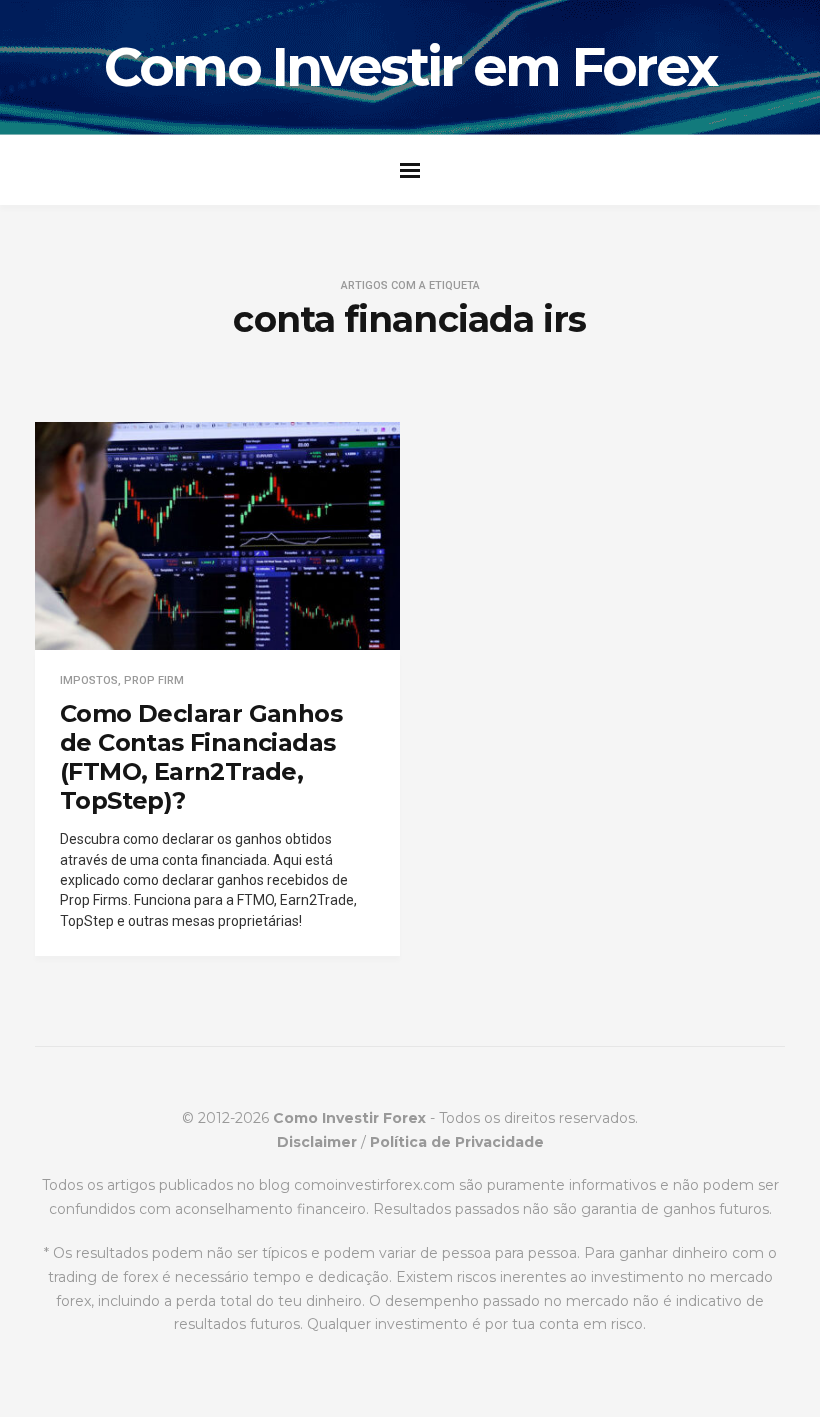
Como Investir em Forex (410, 67)
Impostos (89, 680)
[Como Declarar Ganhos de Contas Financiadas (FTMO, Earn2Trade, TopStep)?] (217, 536)
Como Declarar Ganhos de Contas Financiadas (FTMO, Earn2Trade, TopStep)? (201, 756)
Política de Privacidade (457, 1142)
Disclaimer (317, 1142)
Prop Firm (154, 680)
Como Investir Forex (349, 1118)
